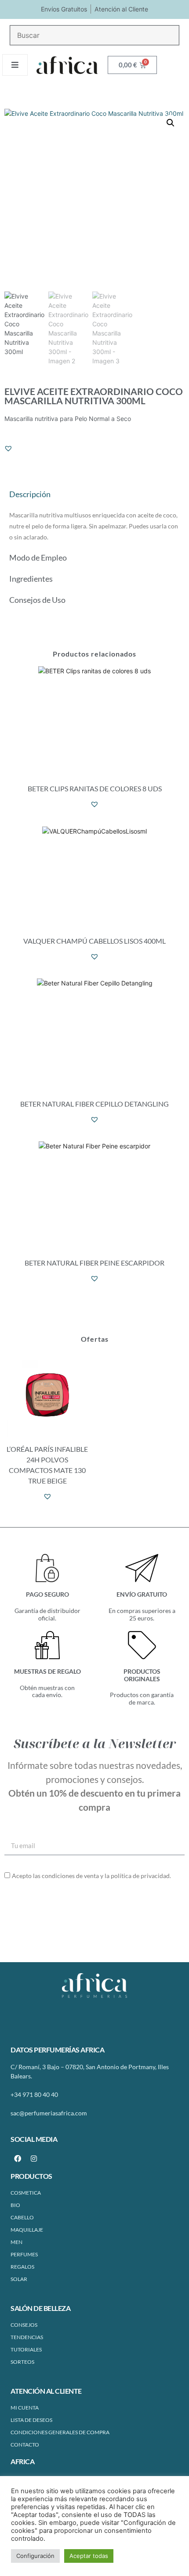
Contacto (25, 2445)
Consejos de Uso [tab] (37, 600)
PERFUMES (24, 2254)
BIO (15, 2205)
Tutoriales (26, 2349)
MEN (16, 2242)
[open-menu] (15, 65)
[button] (171, 123)
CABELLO (22, 2217)
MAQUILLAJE (27, 2230)
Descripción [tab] (30, 494)
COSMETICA (26, 2193)
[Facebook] (18, 2159)
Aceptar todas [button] (89, 2556)
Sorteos (22, 2362)
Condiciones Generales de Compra (60, 2432)
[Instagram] (34, 2159)
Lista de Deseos (31, 2420)
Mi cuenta (25, 2408)
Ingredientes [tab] (31, 579)
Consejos (24, 2325)
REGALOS (22, 2267)
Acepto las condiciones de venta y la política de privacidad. (91, 1876)
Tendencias (27, 2337)
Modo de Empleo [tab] (38, 557)
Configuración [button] (35, 2556)
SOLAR (19, 2279)
